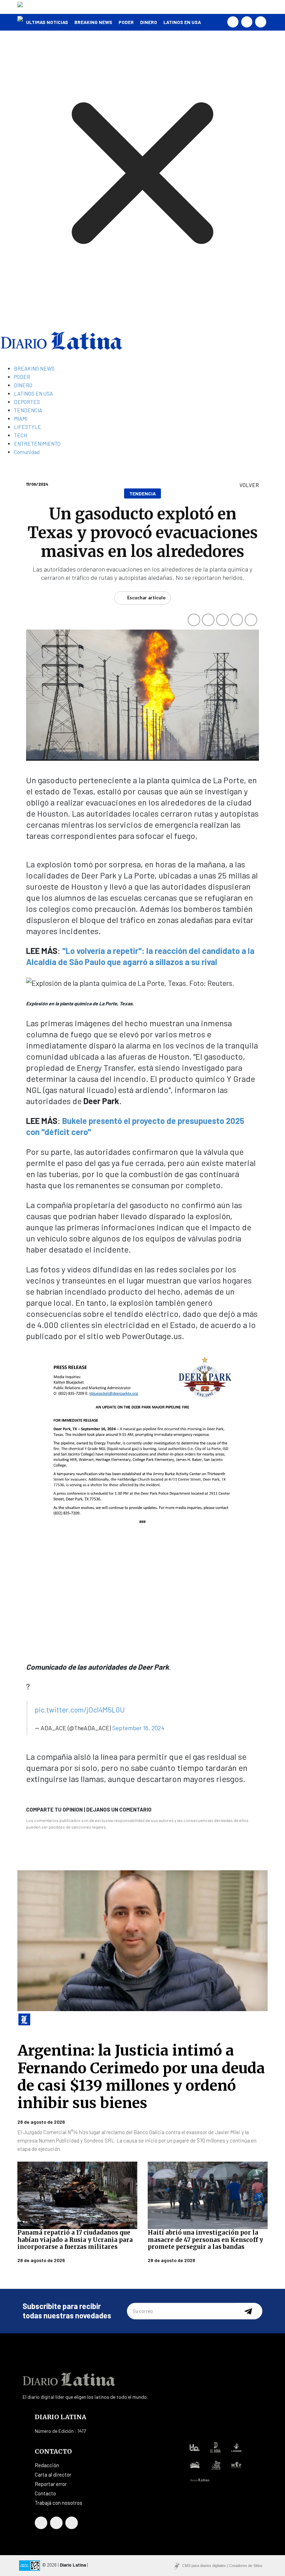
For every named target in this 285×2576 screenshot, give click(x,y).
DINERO (149, 22)
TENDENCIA (28, 410)
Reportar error (51, 2484)
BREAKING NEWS (93, 22)
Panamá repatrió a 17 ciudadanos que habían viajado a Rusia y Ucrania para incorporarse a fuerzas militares (75, 2240)
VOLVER (249, 485)
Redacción (47, 2465)
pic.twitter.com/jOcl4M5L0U (80, 1710)
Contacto (45, 2493)
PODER (126, 22)
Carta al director (53, 2474)
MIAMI (21, 419)
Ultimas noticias (47, 22)
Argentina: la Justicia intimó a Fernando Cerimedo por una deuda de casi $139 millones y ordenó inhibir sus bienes (141, 2077)
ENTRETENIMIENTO (37, 444)
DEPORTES (27, 402)
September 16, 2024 (138, 1728)
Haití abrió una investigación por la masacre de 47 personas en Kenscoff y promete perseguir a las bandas (205, 2240)
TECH (21, 435)
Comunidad (27, 452)
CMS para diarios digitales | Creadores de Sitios (222, 2566)
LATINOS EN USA (182, 22)
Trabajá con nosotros (59, 2503)
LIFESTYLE (27, 427)
